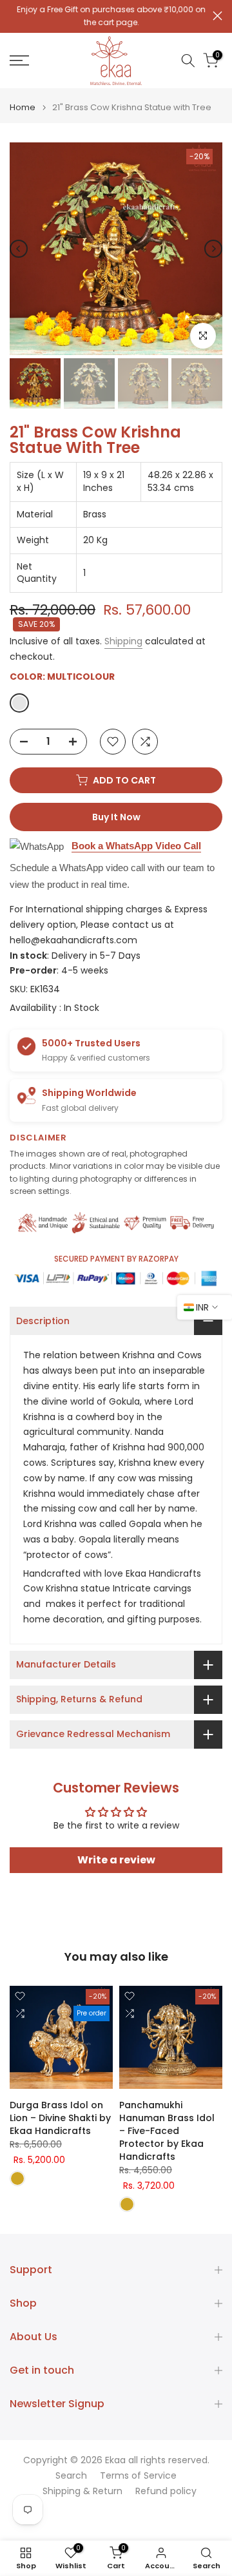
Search (71, 2476)
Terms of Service (138, 2476)
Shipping (123, 641)
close (217, 16)
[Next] (213, 249)
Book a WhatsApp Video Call (136, 846)
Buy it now (116, 817)
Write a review (116, 1860)
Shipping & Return (82, 2491)
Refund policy (166, 2491)
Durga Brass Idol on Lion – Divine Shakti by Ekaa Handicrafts (60, 2118)
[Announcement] (111, 16)
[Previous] (19, 249)
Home (23, 107)
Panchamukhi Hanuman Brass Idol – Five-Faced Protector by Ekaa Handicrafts (167, 2131)
